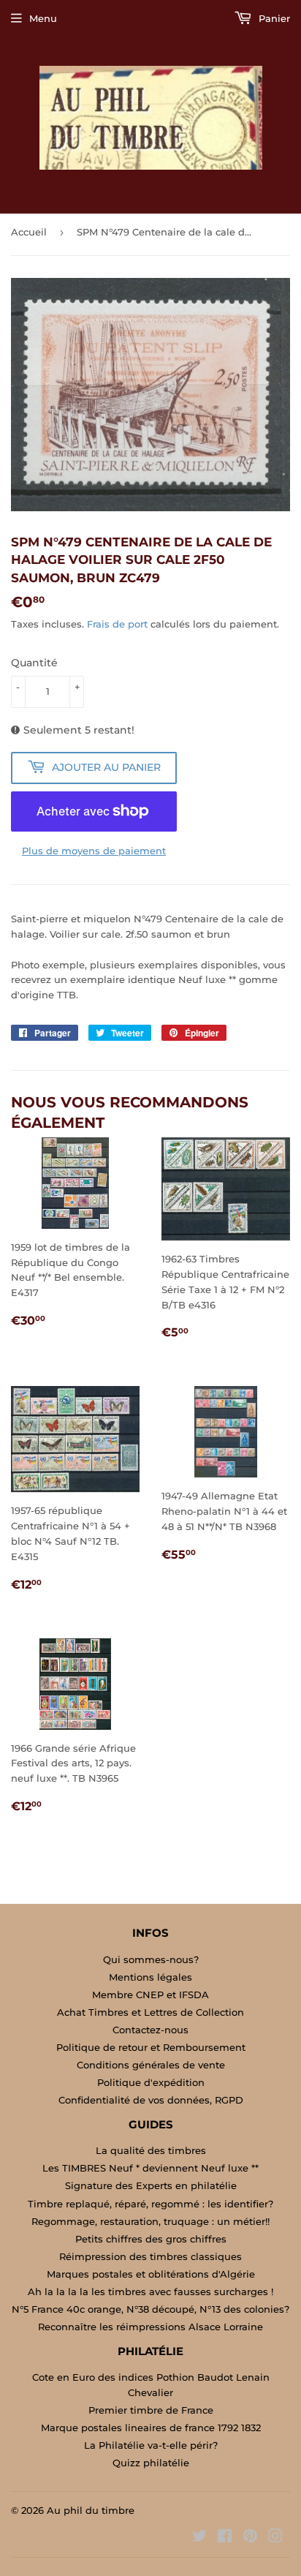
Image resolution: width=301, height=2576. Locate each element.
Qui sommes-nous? (151, 1959)
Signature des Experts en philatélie (151, 2185)
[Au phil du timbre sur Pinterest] (250, 2538)
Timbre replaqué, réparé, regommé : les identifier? (150, 2204)
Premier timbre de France (151, 2410)
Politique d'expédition (151, 2082)
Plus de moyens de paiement (94, 851)
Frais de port (117, 624)
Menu (43, 18)
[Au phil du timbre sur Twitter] (199, 2538)
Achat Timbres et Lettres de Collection (150, 2012)
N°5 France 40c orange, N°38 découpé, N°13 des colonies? (150, 2309)
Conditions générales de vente (151, 2065)
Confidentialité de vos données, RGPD (151, 2100)
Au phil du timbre (91, 2510)
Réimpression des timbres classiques (150, 2256)
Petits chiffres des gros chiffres (151, 2239)
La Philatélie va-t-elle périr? (151, 2445)
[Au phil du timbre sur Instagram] (275, 2538)
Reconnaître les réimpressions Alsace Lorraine (150, 2327)
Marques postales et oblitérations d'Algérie (151, 2274)
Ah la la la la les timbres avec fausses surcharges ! (150, 2291)
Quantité (34, 663)
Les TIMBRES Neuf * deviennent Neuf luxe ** (150, 2168)
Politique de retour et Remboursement (151, 2047)
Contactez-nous (150, 2030)
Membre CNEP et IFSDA (150, 1995)
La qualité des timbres (151, 2150)
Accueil (29, 232)
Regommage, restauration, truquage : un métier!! (150, 2221)
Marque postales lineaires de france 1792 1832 (151, 2428)
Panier (273, 18)
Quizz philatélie (151, 2463)
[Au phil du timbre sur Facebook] (225, 2538)
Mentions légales (150, 1977)
